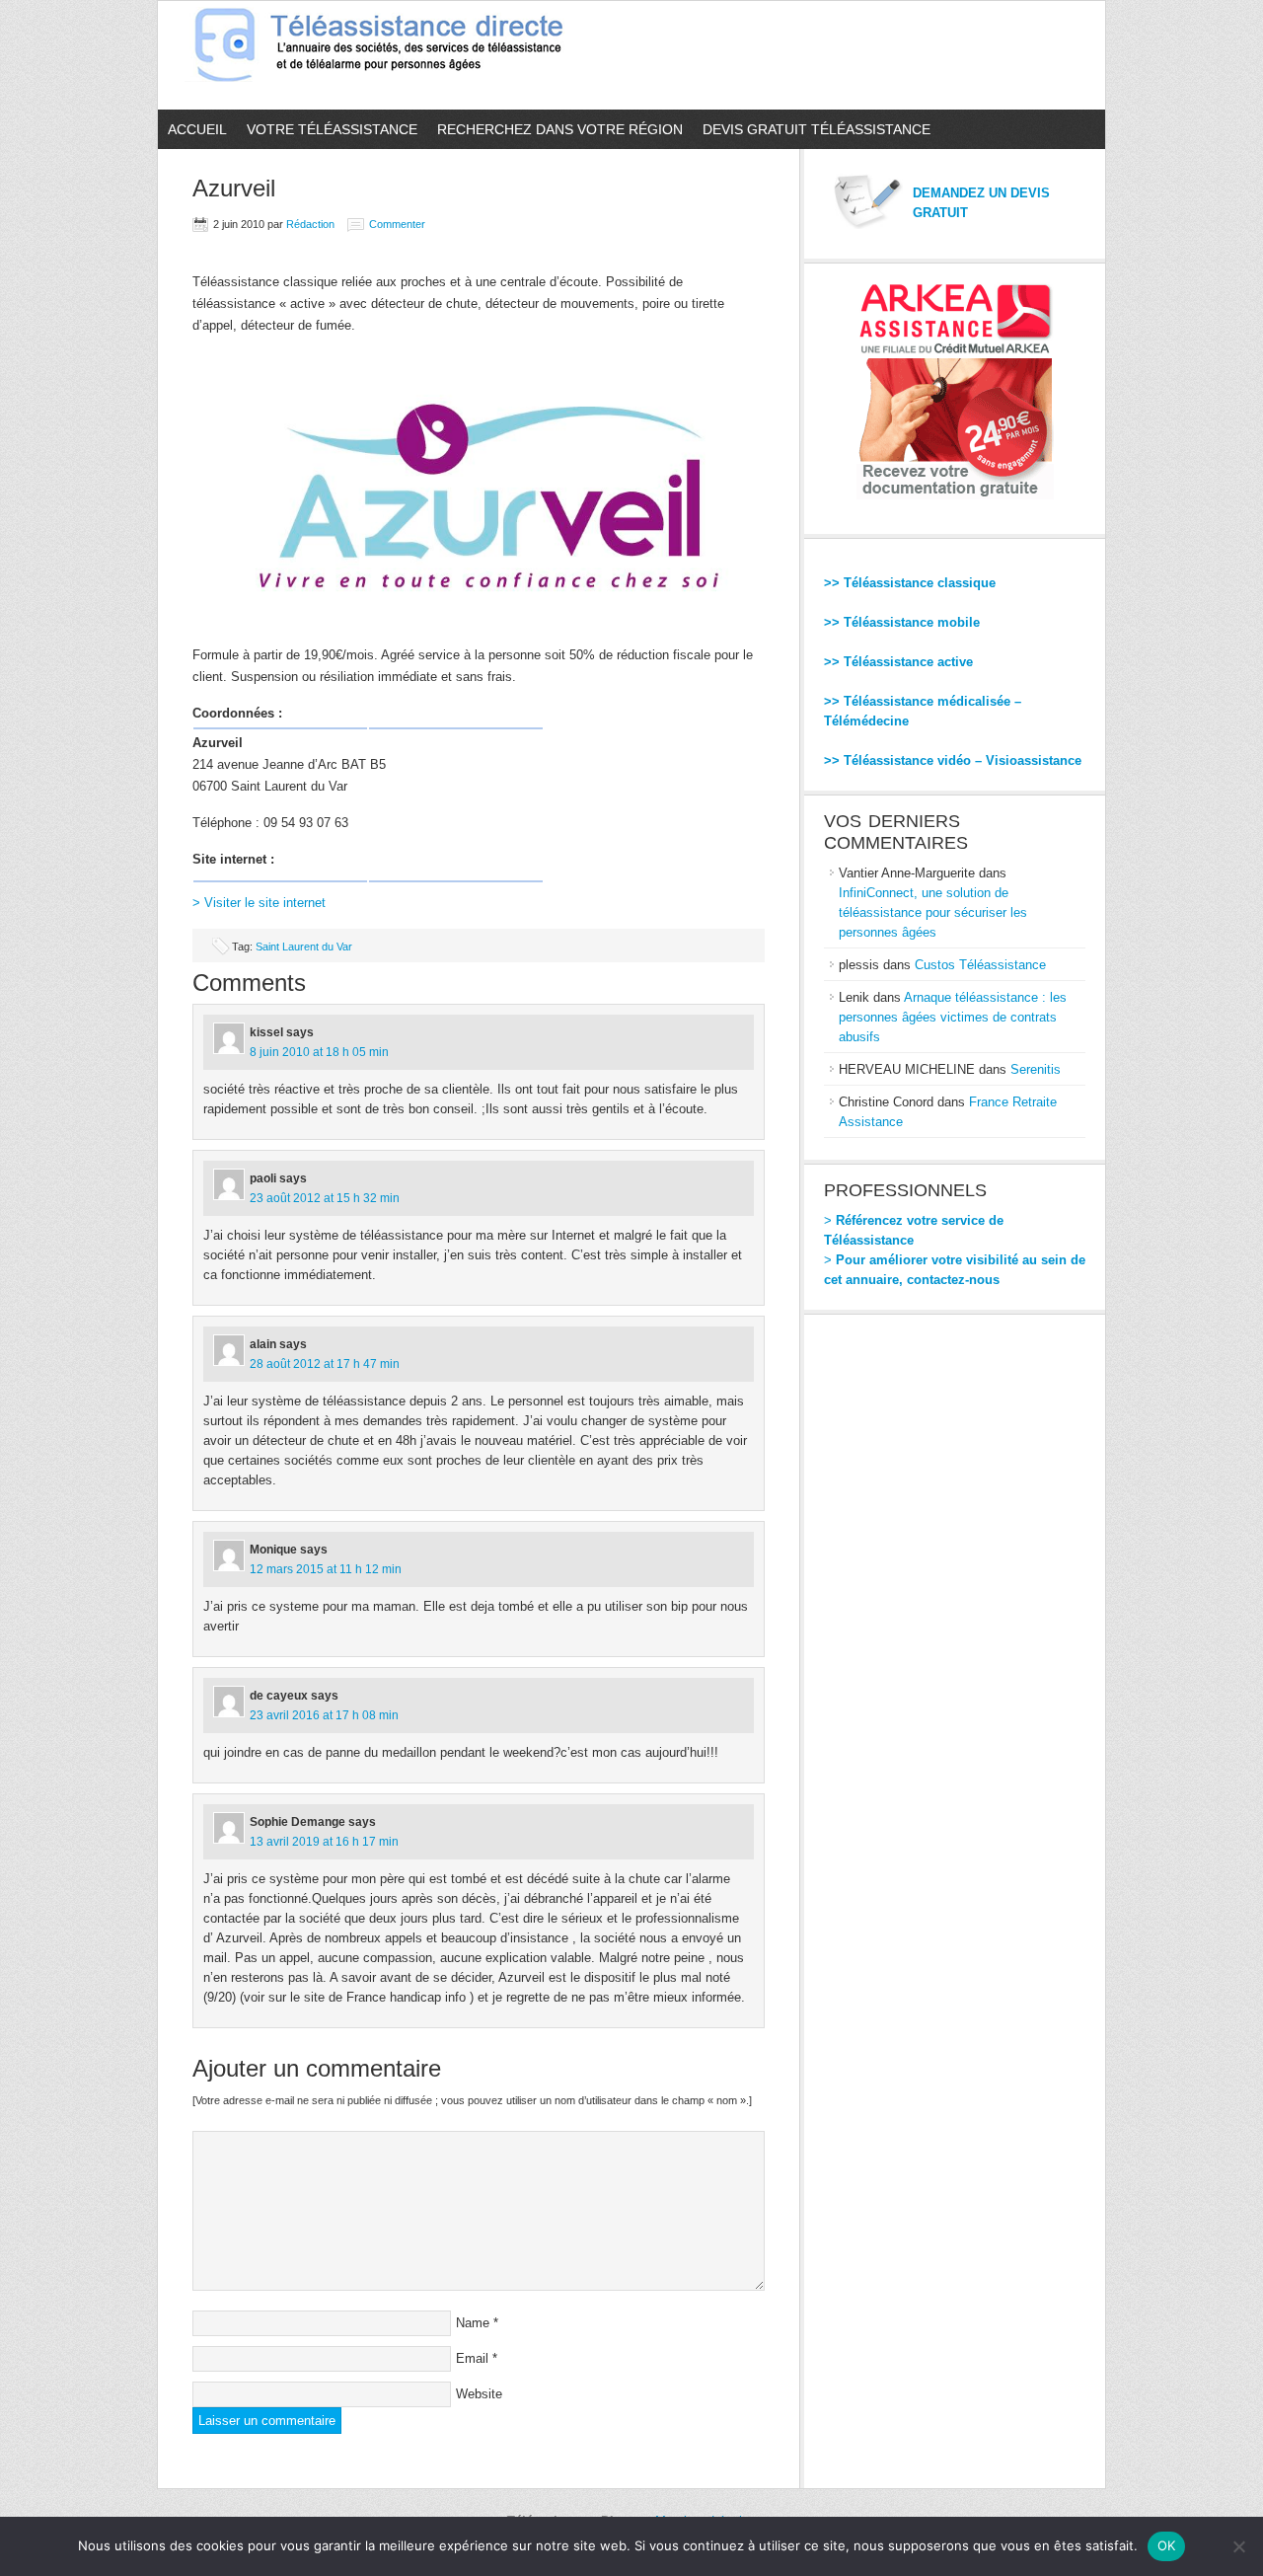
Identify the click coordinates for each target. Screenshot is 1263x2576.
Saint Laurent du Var (304, 947)
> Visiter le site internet (259, 903)
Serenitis (1036, 1069)
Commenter (397, 224)
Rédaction (310, 224)
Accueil (197, 129)
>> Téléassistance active (898, 662)
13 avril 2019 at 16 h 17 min (324, 1842)
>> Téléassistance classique (910, 583)
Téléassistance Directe (387, 55)
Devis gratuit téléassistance (817, 129)
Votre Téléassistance (332, 129)
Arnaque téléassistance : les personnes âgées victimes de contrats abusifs (953, 1017)
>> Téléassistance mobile (902, 622)
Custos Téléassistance (980, 965)
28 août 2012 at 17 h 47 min (325, 1364)
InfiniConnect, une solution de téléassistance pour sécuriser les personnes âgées (933, 912)
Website (479, 2394)
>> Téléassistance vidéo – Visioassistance (953, 760)
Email (472, 2358)
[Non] (1238, 2546)
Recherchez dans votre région (560, 129)
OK (1167, 2545)
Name (473, 2323)
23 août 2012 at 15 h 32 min (325, 1198)
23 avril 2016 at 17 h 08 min (324, 1715)
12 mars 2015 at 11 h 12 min (326, 1569)
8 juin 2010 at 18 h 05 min (319, 1052)
